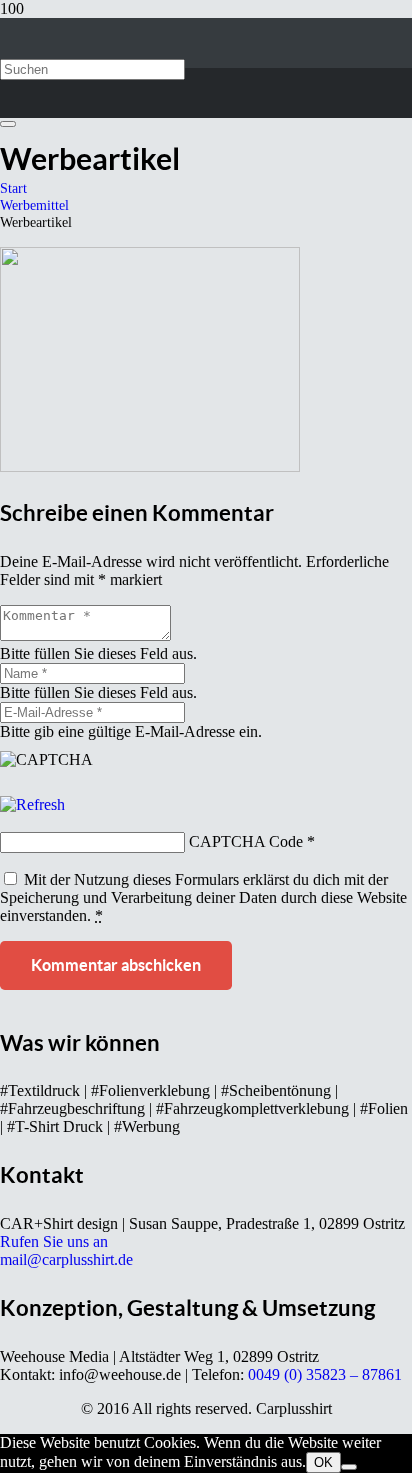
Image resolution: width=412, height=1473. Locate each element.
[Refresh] (32, 804)
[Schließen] (8, 124)
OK (323, 1462)
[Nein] (349, 1467)
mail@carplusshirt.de (66, 1259)
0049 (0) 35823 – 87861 (325, 1374)
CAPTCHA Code (246, 841)
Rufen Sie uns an (54, 1241)
